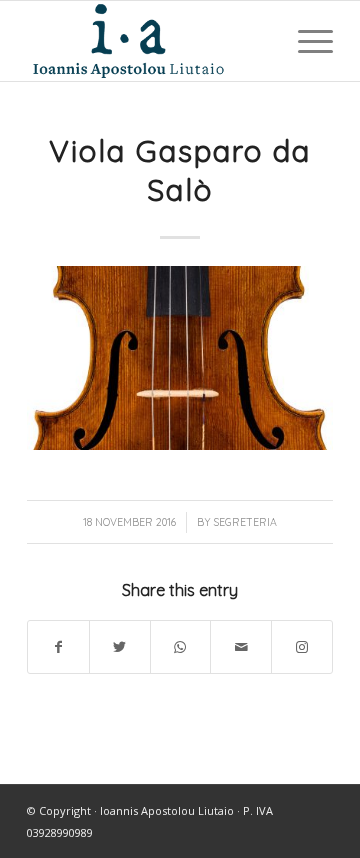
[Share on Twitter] (120, 647)
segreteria (245, 522)
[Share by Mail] (241, 647)
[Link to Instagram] (302, 647)
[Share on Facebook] (58, 647)
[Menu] (305, 41)
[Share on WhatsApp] (181, 647)
